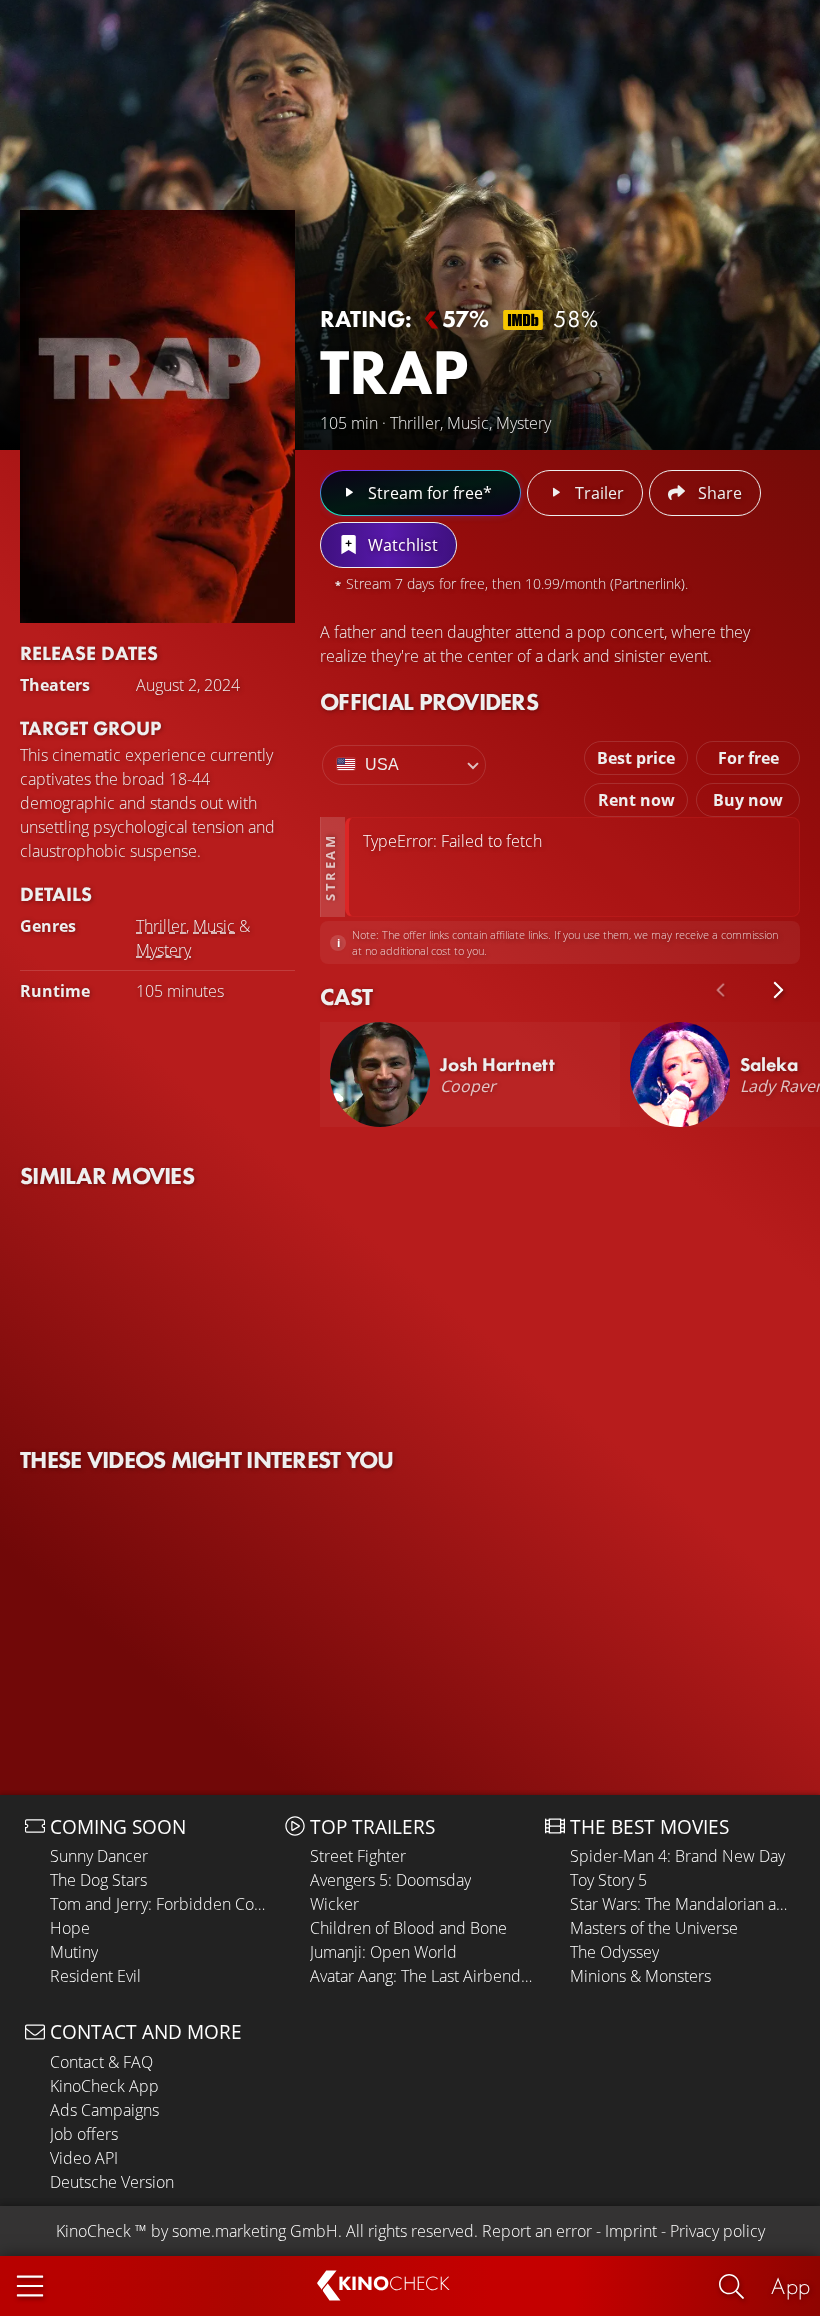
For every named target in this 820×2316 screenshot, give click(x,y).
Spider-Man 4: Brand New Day (677, 1856)
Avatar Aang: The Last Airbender (422, 1976)
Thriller (161, 926)
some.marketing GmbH (255, 2231)
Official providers (429, 701)
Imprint (631, 2231)
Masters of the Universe (654, 1928)
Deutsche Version (112, 2182)
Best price (636, 758)
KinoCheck (93, 2231)
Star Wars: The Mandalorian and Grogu (682, 1904)
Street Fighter (358, 1856)
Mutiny (74, 1952)
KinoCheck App (104, 2086)
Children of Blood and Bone (408, 1928)
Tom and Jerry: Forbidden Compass (162, 1904)
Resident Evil (95, 1976)
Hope (70, 1928)
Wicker (334, 1904)
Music (214, 926)
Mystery (163, 950)
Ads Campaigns (104, 2110)
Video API (84, 2158)
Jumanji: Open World (383, 1952)
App (790, 2285)
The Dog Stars (98, 1880)
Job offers (84, 2134)
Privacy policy (717, 2231)
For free (748, 758)
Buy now (748, 800)
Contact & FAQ (101, 2062)
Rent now (636, 800)
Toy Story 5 (608, 1880)
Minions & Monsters (640, 1976)
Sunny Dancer (99, 1856)
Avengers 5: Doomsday (390, 1880)
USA (382, 764)
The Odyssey (614, 1952)
